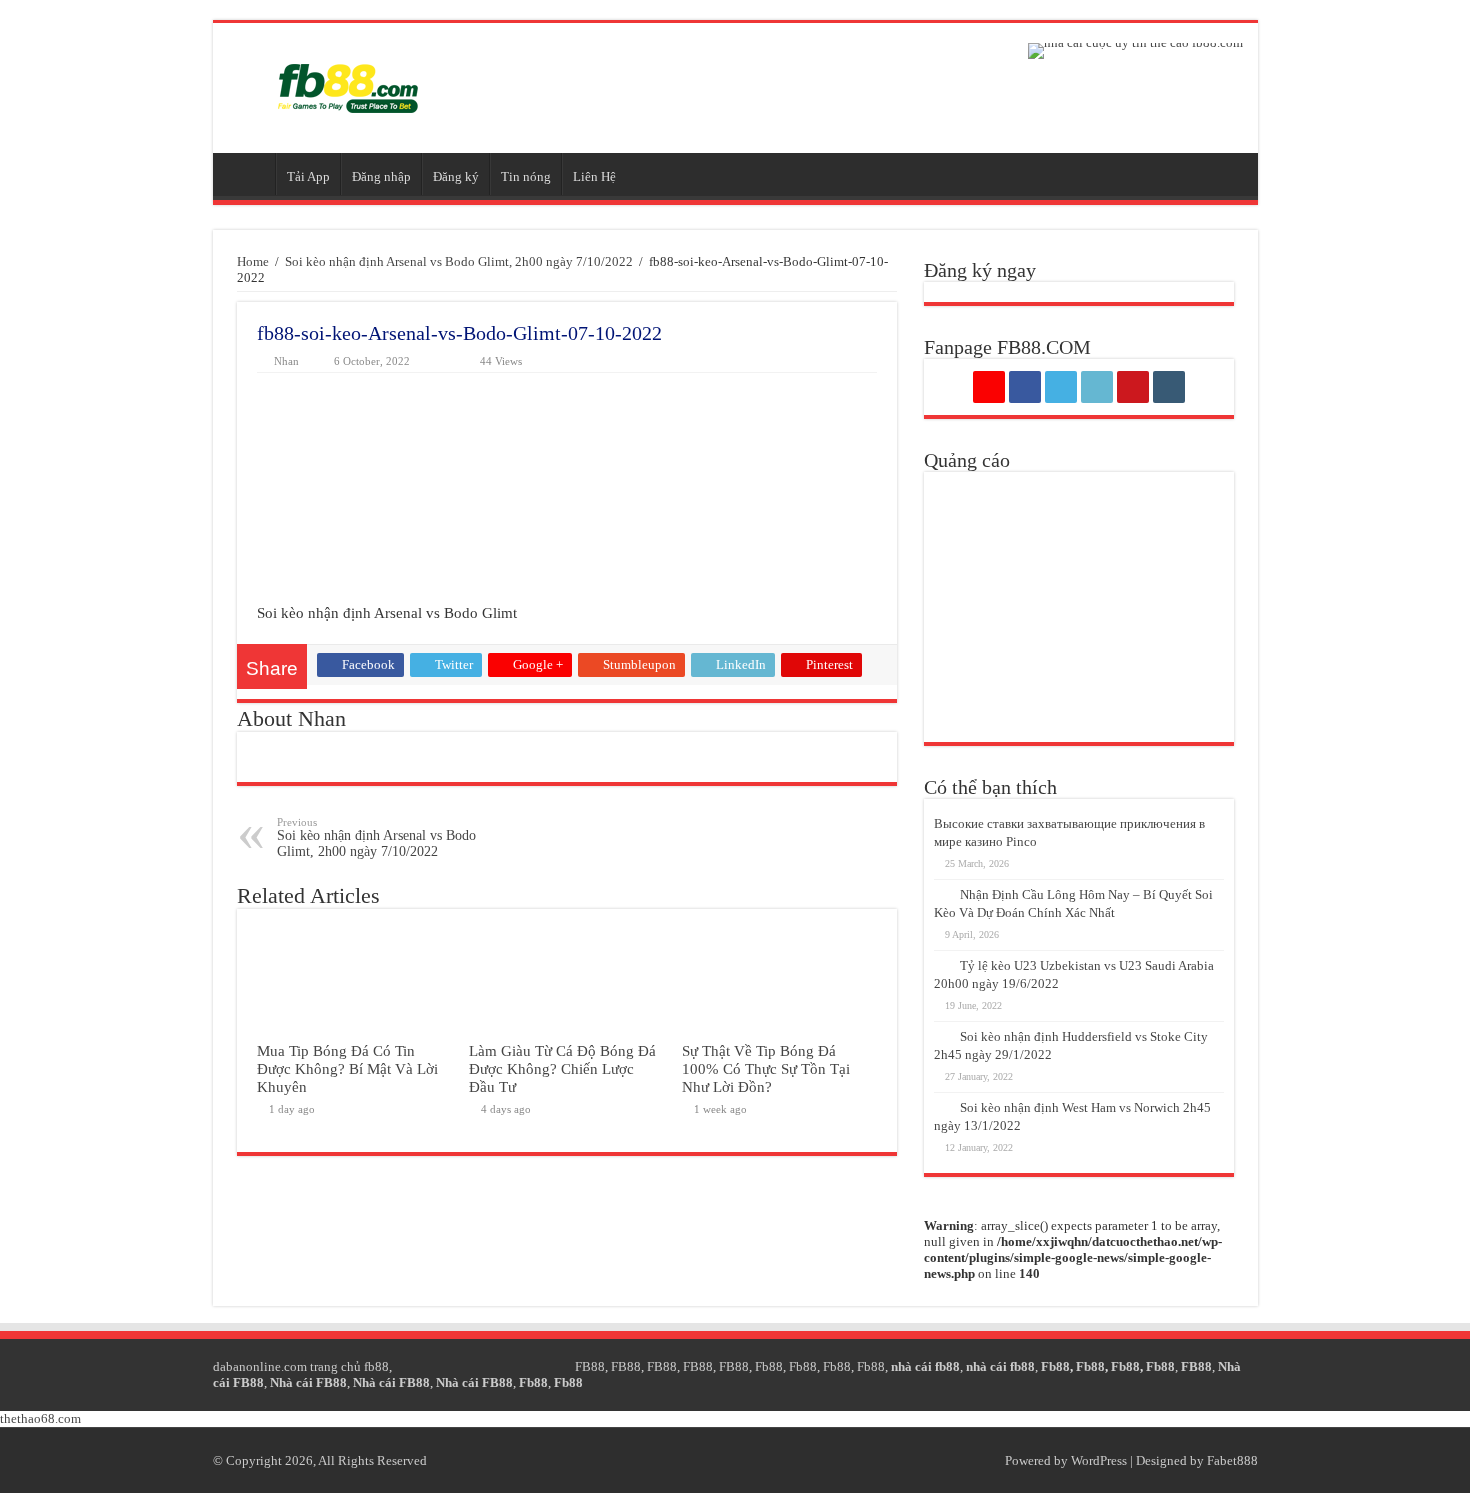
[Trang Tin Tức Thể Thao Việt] (348, 88)
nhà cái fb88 (925, 1366)
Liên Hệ (594, 176)
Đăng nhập (381, 176)
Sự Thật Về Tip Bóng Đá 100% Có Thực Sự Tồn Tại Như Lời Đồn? (766, 1068)
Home (253, 261)
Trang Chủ (249, 174)
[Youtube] (1133, 387)
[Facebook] (1025, 387)
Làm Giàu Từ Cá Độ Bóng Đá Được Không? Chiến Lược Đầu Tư (562, 1068)
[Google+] (989, 387)
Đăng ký (456, 176)
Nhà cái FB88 (308, 1382)
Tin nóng (526, 176)
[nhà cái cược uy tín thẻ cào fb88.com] (1135, 51)
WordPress (1099, 1460)
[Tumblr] (1169, 387)
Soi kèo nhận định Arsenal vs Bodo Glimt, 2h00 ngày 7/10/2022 (459, 261)
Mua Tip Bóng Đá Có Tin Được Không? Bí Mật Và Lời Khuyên (347, 1068)
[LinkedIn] (1097, 387)
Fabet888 (1232, 1460)
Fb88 (769, 1366)
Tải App (308, 176)
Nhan (286, 361)
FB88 (590, 1366)
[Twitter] (1061, 387)
